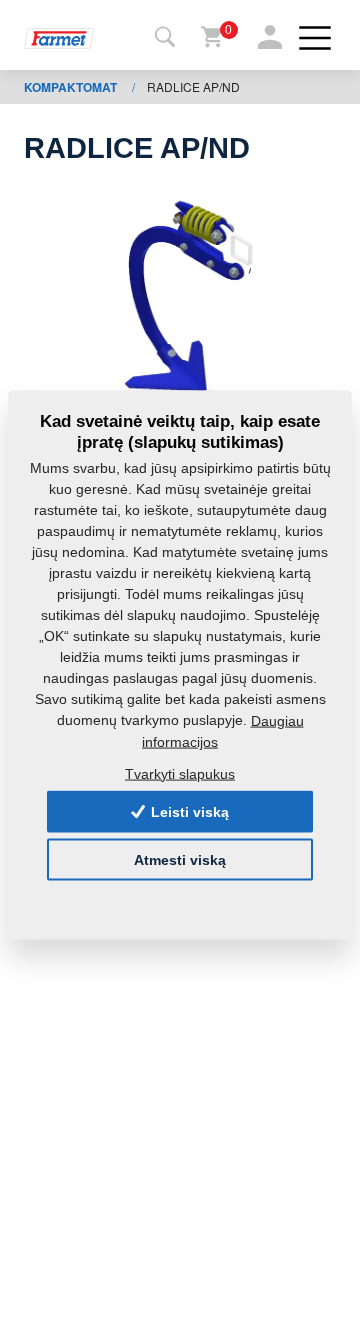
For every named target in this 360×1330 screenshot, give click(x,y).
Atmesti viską (180, 860)
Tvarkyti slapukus (180, 773)
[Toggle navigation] (165, 38)
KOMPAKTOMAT (72, 87)
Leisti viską (188, 812)
